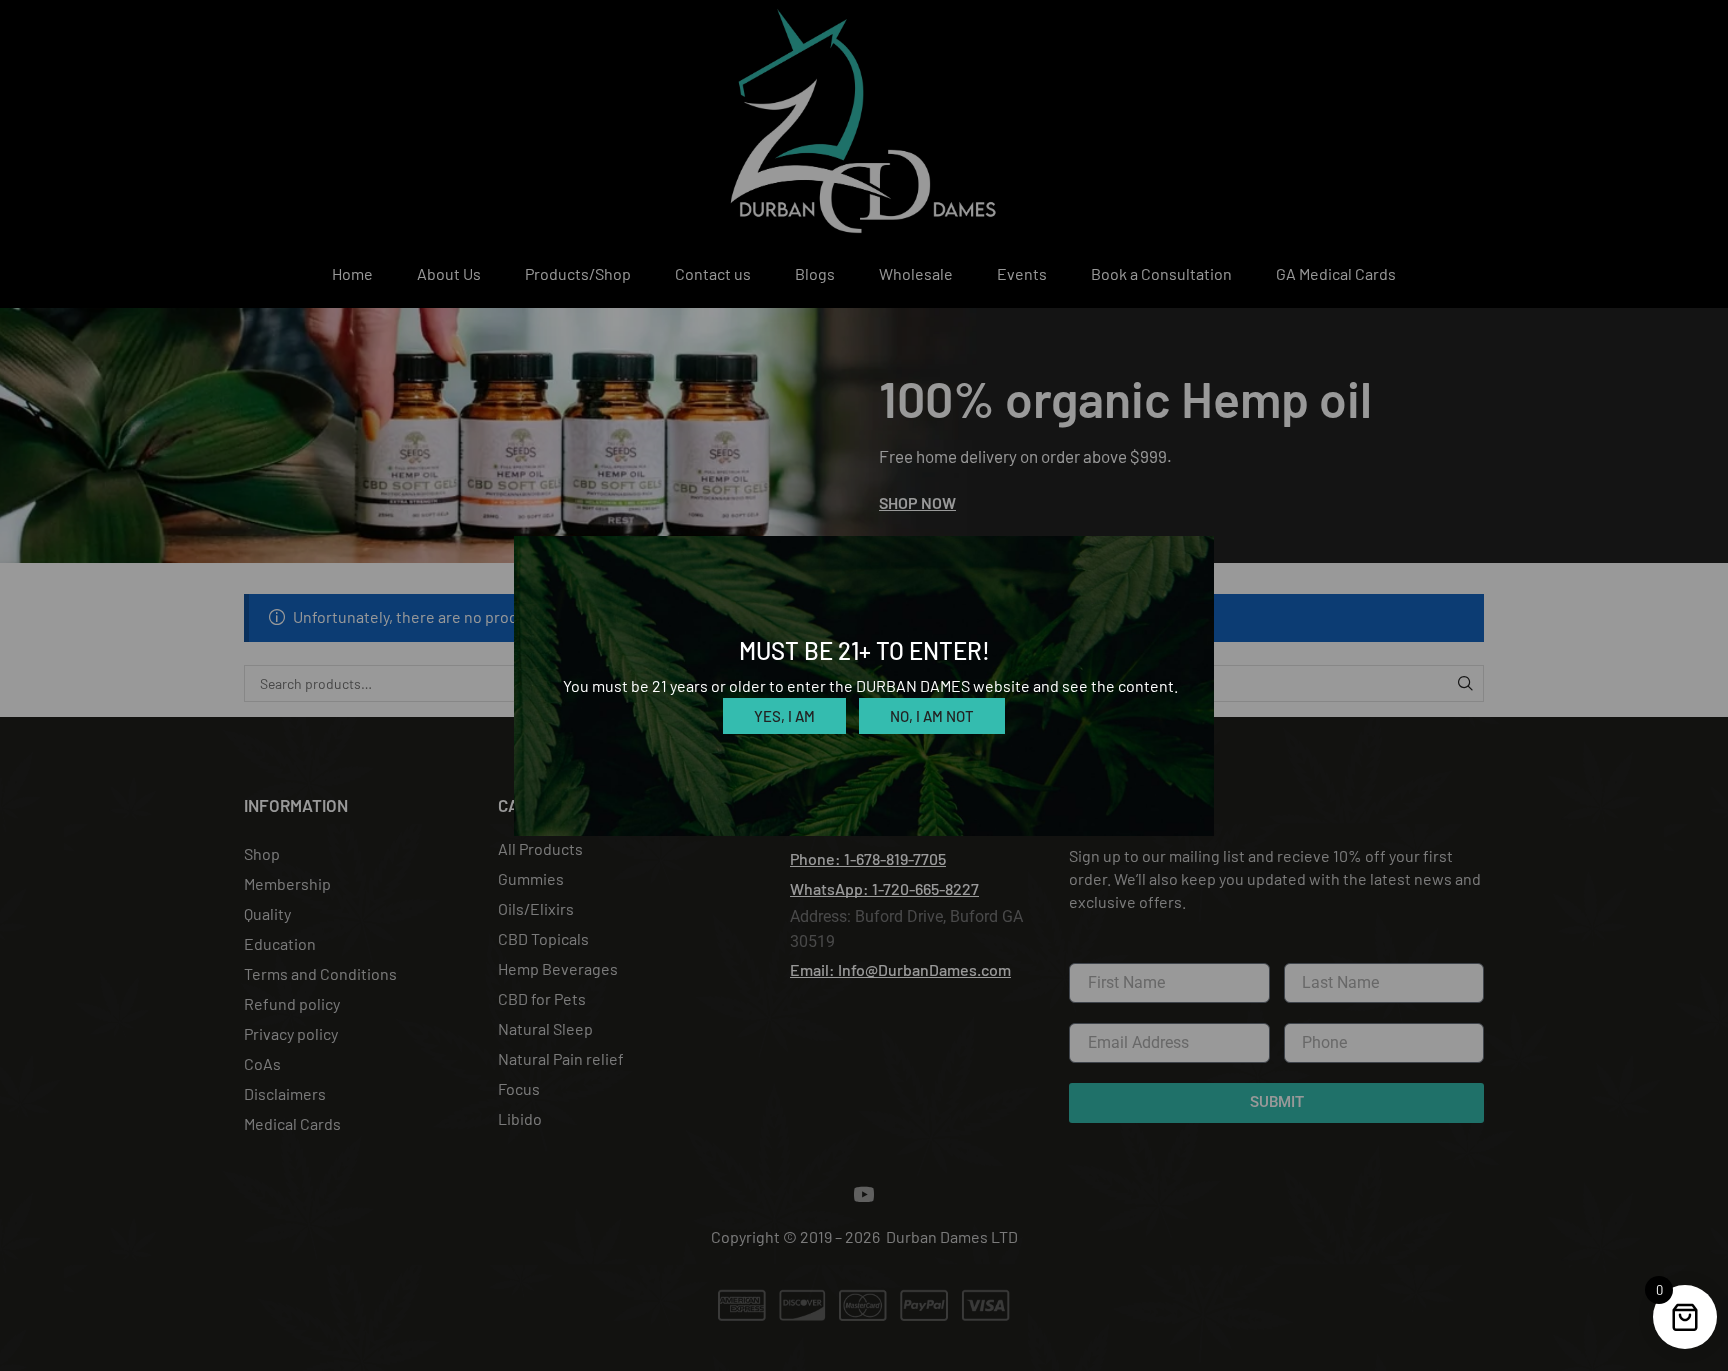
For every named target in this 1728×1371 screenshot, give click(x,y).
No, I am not (932, 716)
